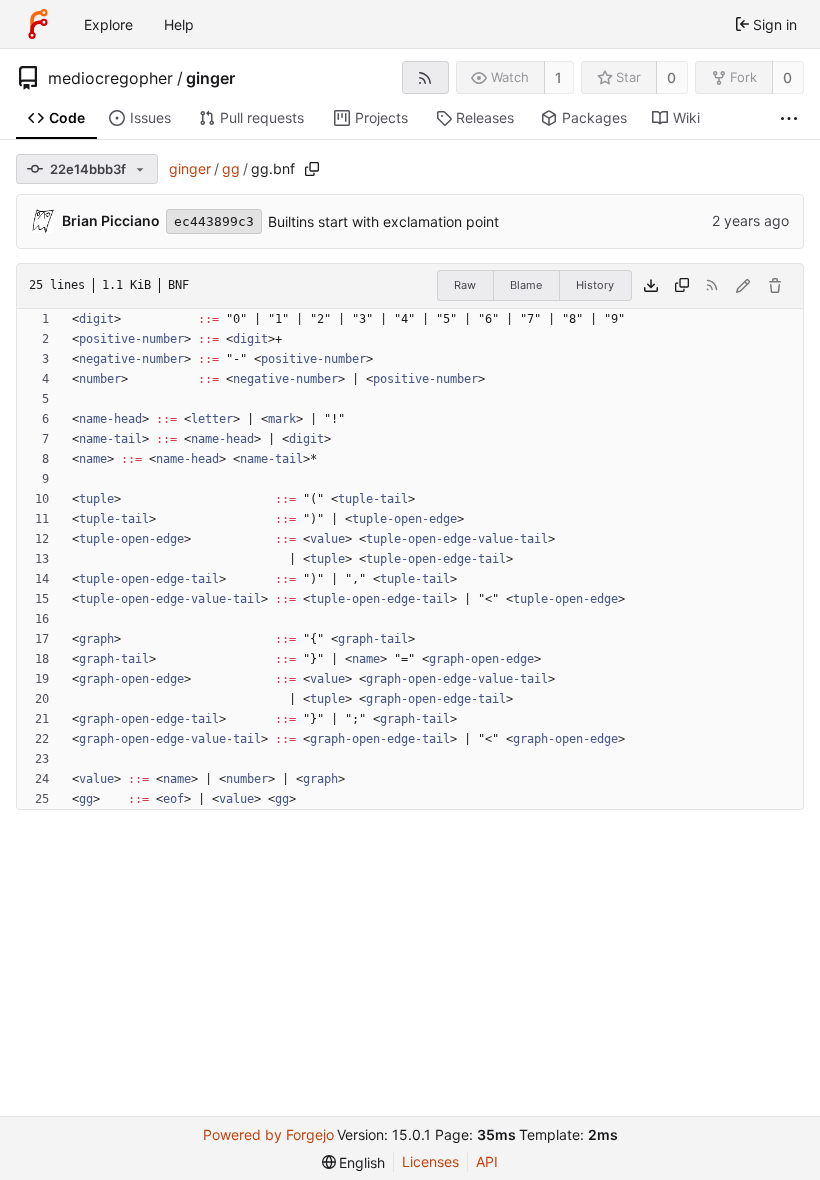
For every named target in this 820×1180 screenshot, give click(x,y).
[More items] (789, 118)
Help (179, 24)
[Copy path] (312, 169)
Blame (526, 285)
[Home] (38, 24)
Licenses (430, 1161)
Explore (108, 24)
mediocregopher (110, 78)
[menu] (354, 1162)
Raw (465, 285)
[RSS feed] (425, 77)
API (487, 1161)
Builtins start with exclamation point (383, 221)
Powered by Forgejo (268, 1134)
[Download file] (651, 286)
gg (231, 168)
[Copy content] (682, 286)
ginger (210, 78)
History (595, 285)
